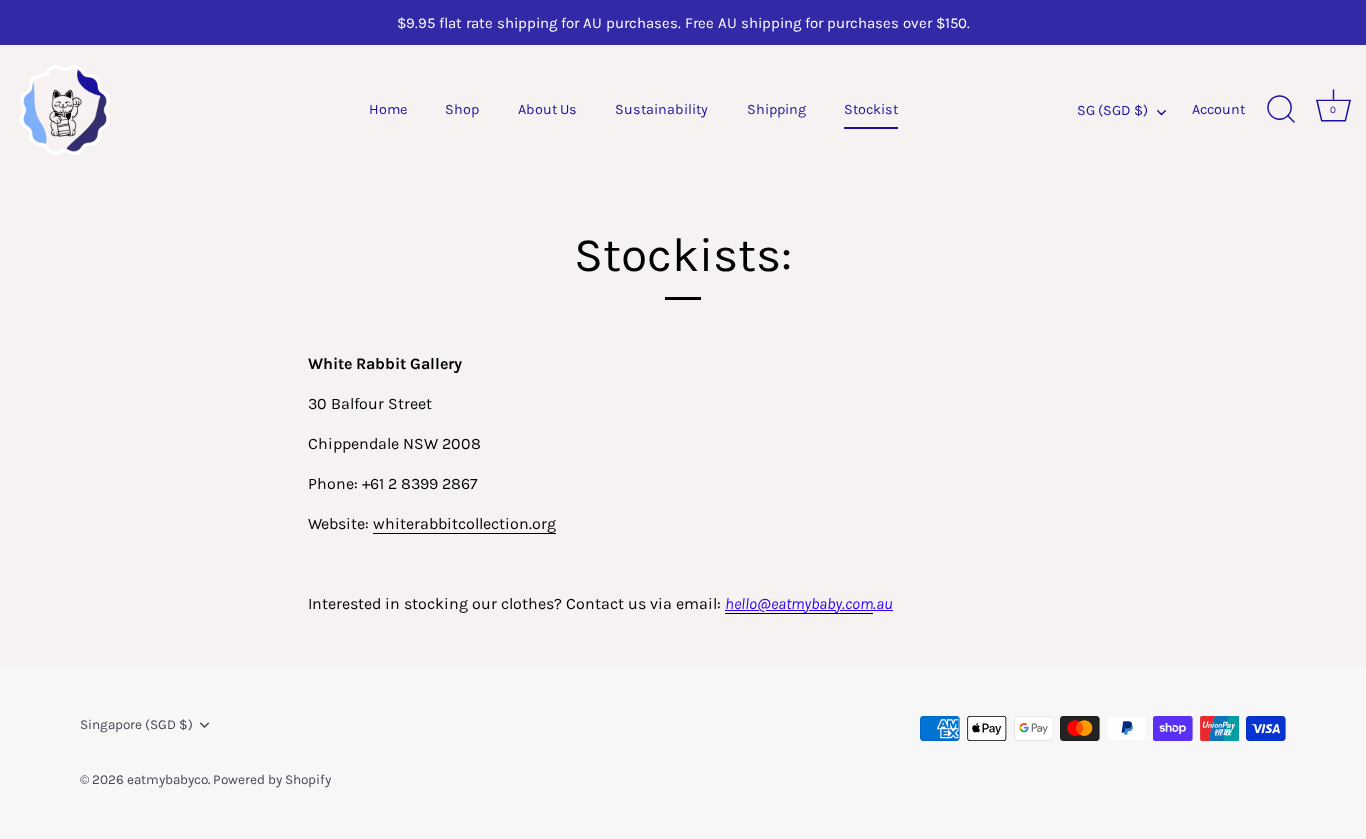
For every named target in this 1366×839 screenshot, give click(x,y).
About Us (547, 109)
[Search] (1281, 110)
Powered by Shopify (272, 779)
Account (1218, 109)
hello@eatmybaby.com (799, 603)
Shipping (776, 109)
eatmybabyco (167, 779)
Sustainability (661, 109)
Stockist (871, 109)
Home (388, 109)
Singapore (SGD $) (136, 724)
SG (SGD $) (1112, 110)
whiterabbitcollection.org (464, 523)
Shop (462, 109)
